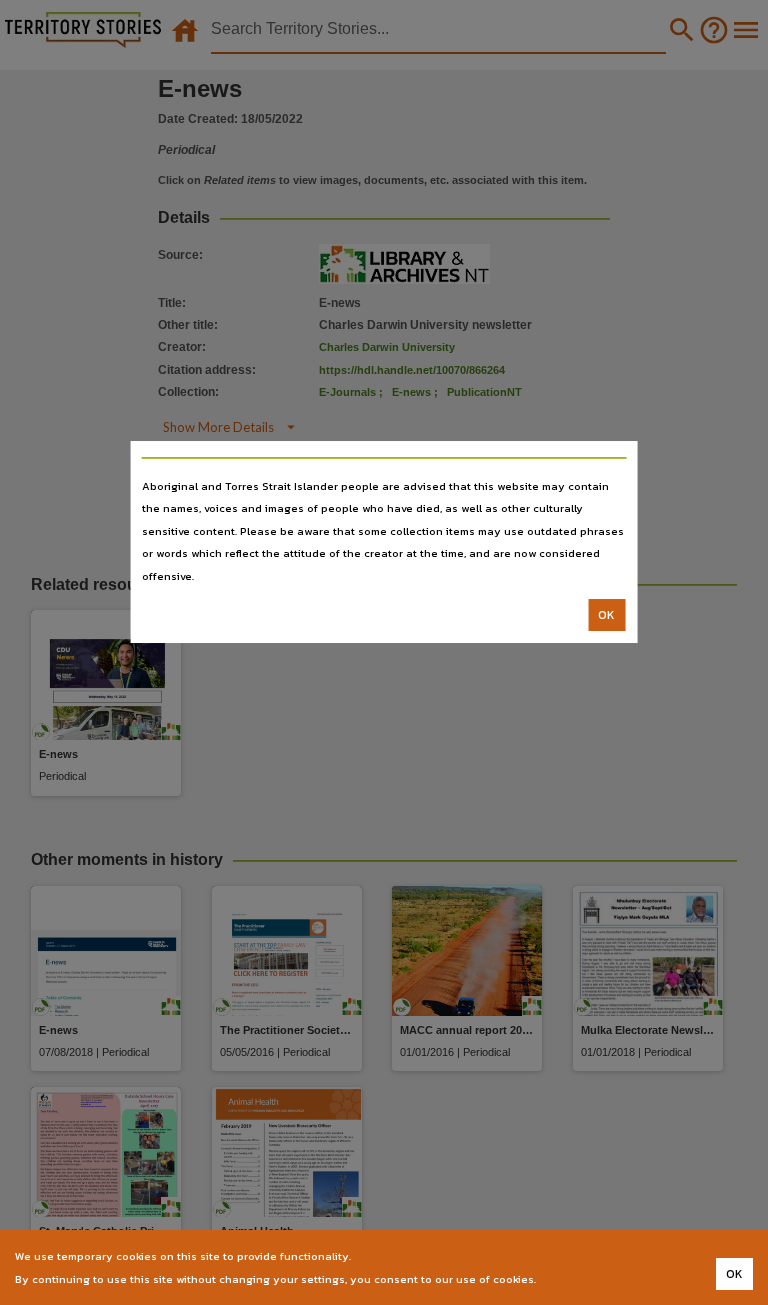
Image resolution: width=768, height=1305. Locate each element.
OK (606, 615)
